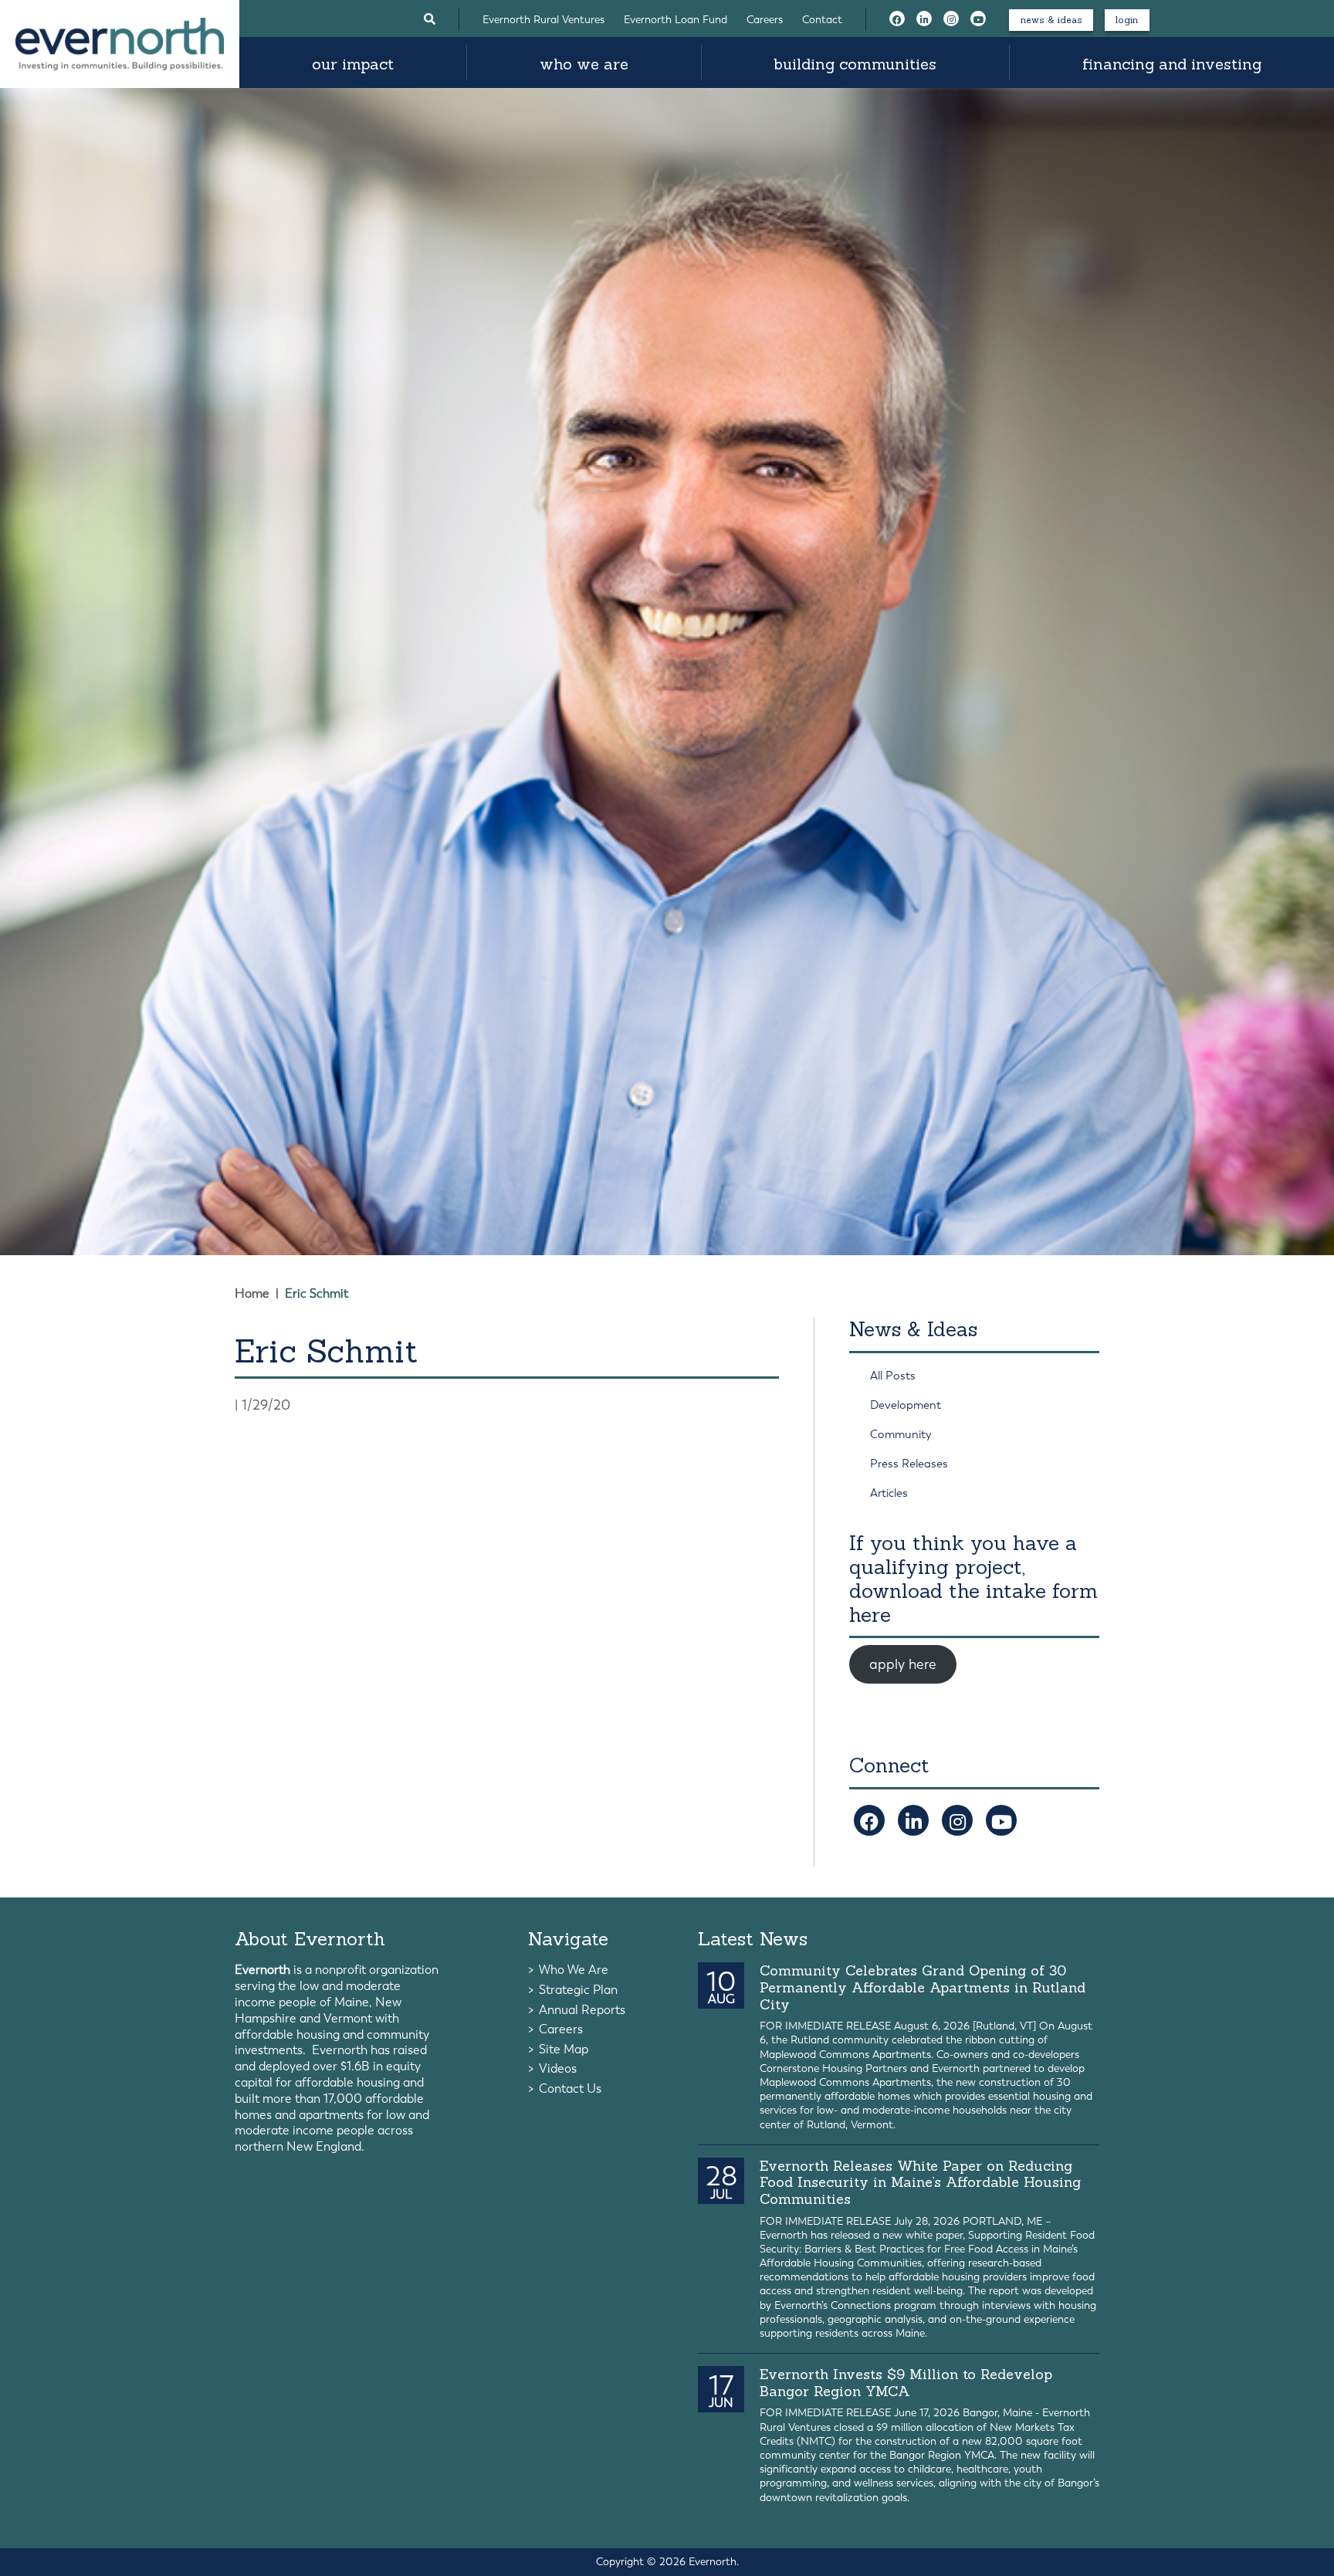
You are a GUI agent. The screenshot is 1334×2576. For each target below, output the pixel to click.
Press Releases (909, 1464)
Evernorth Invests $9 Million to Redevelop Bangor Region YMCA (906, 2383)
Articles (889, 1493)
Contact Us (570, 2089)
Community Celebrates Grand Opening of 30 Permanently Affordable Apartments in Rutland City (923, 1987)
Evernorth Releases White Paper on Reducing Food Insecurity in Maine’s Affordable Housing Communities (920, 2182)
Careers (765, 20)
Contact (822, 20)
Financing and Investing (1172, 64)
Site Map (564, 2049)
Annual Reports (582, 2010)
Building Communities (855, 64)
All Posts (893, 1376)
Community (901, 1434)
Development (906, 1405)
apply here (903, 1664)
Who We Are (584, 64)
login (1127, 20)
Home (252, 1293)
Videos (558, 2068)
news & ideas (1051, 20)
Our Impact (353, 64)
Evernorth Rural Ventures (543, 20)
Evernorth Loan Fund (675, 20)
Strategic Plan (578, 1990)
